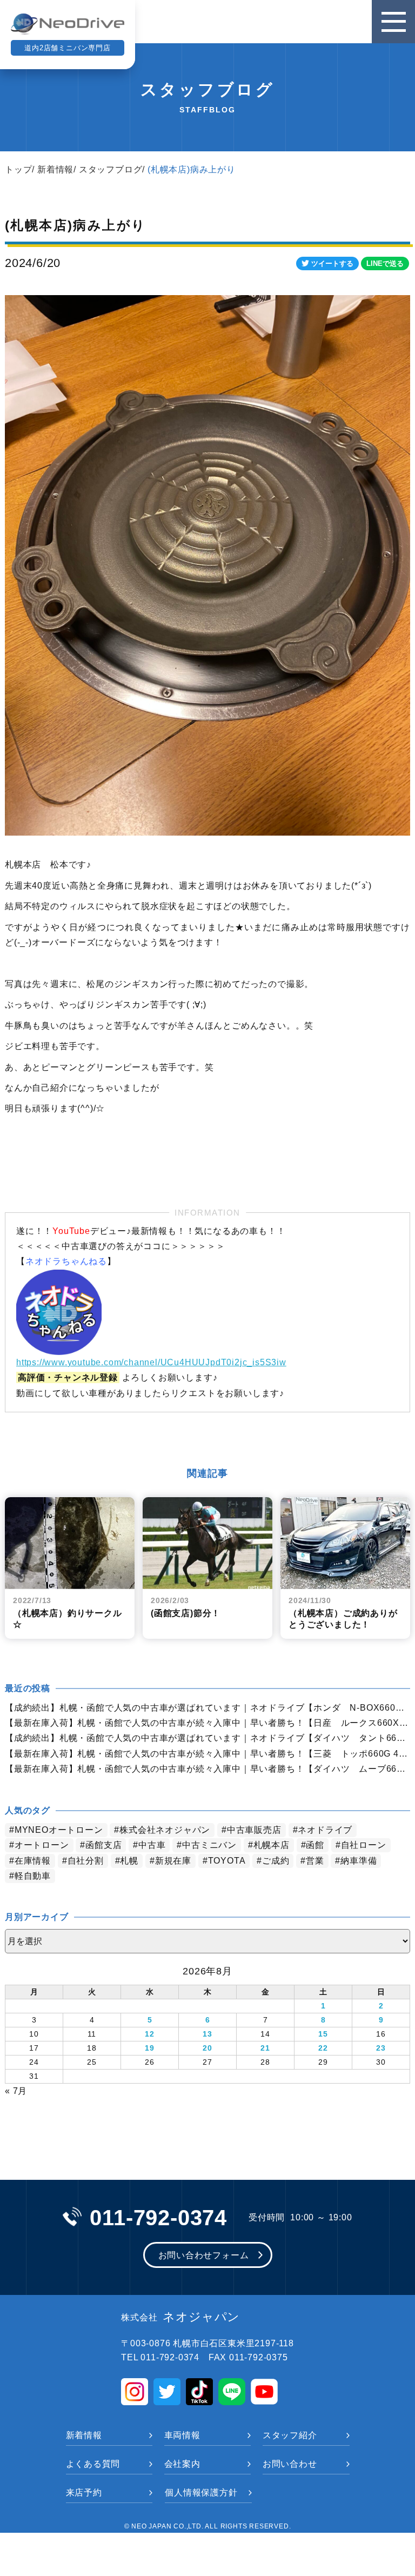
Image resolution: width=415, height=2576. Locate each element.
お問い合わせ (290, 2464)
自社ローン (364, 1845)
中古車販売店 (254, 1830)
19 (150, 2048)
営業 (315, 1861)
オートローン (42, 1845)
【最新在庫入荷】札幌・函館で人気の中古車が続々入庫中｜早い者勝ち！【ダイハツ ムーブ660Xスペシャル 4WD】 (207, 1769)
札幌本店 (272, 1845)
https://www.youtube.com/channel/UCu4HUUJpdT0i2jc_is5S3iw (151, 1362)
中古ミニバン (209, 1845)
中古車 (152, 1845)
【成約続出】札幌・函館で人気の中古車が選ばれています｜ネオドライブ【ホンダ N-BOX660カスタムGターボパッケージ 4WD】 (207, 1708)
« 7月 (16, 2091)
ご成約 (276, 1861)
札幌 (129, 1861)
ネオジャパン (180, 2317)
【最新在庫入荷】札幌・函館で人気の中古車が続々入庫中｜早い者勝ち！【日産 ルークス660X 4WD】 (207, 1723)
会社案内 (182, 2464)
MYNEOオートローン (59, 1830)
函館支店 (103, 1845)
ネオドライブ (325, 1830)
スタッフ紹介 (290, 2435)
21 (265, 2048)
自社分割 (86, 1861)
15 (323, 2034)
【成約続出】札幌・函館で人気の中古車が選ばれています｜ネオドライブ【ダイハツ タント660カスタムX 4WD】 (207, 1738)
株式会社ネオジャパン (165, 1830)
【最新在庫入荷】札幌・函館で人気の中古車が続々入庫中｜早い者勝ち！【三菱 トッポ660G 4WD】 (207, 1754)
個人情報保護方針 (201, 2492)
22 (323, 2048)
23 (381, 2048)
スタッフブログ (111, 169)
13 (207, 2034)
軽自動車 (33, 1876)
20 (207, 2048)
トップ (18, 169)
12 (150, 2034)
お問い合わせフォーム (204, 2255)
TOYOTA (227, 1861)
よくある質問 (93, 2464)
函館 (315, 1845)
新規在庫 (173, 1861)
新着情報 (55, 169)
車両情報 (182, 2435)
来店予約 (84, 2492)
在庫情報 (33, 1861)
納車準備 (359, 1861)
